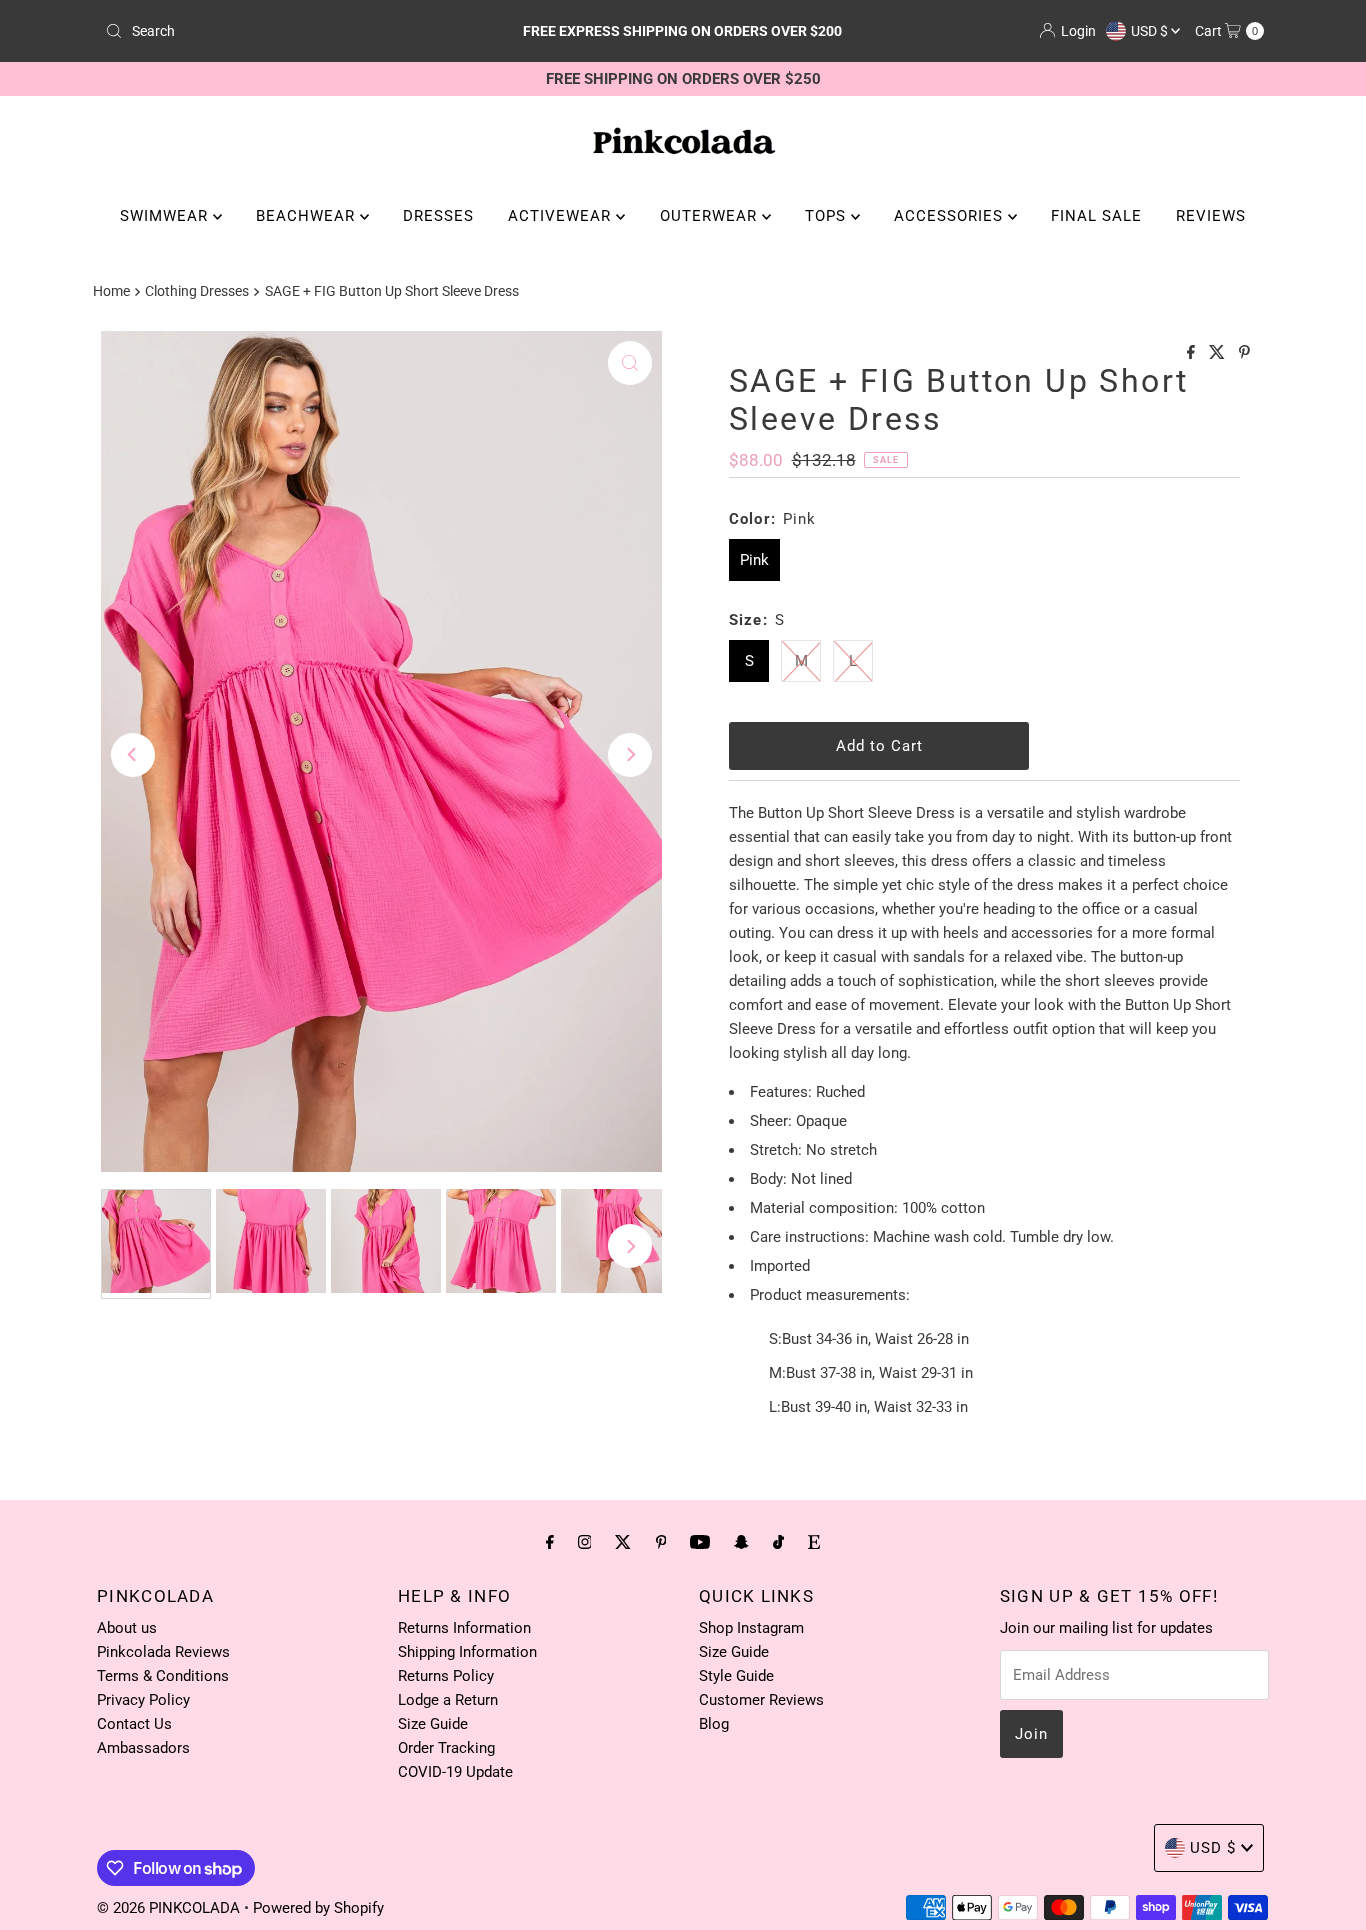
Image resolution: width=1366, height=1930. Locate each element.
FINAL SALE (1096, 216)
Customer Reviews (761, 1700)
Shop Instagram (751, 1628)
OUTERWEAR (711, 216)
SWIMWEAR (166, 216)
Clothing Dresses (197, 291)
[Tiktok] (778, 1542)
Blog (714, 1724)
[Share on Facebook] (1193, 353)
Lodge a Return (448, 1700)
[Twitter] (623, 1542)
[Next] (630, 755)
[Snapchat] (741, 1542)
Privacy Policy (143, 1700)
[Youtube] (700, 1542)
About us (127, 1628)
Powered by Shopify (318, 1908)
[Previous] (133, 755)
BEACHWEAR (308, 216)
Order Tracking (446, 1748)
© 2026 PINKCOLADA (170, 1908)
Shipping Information (467, 1652)
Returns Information (464, 1628)
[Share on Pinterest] (1244, 353)
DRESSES (438, 216)
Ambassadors (143, 1748)
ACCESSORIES (951, 216)
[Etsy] (814, 1542)
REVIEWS (1211, 216)
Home (111, 291)
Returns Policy (446, 1676)
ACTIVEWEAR (562, 216)
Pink (754, 560)
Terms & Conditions (163, 1676)
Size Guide (433, 1724)
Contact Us (134, 1724)
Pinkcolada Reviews (163, 1652)
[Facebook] (550, 1542)
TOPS (828, 216)
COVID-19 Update (455, 1772)
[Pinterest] (661, 1542)
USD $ (1151, 31)
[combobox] (287, 31)
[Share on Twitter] (1219, 353)
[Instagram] (585, 1542)
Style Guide (736, 1676)
